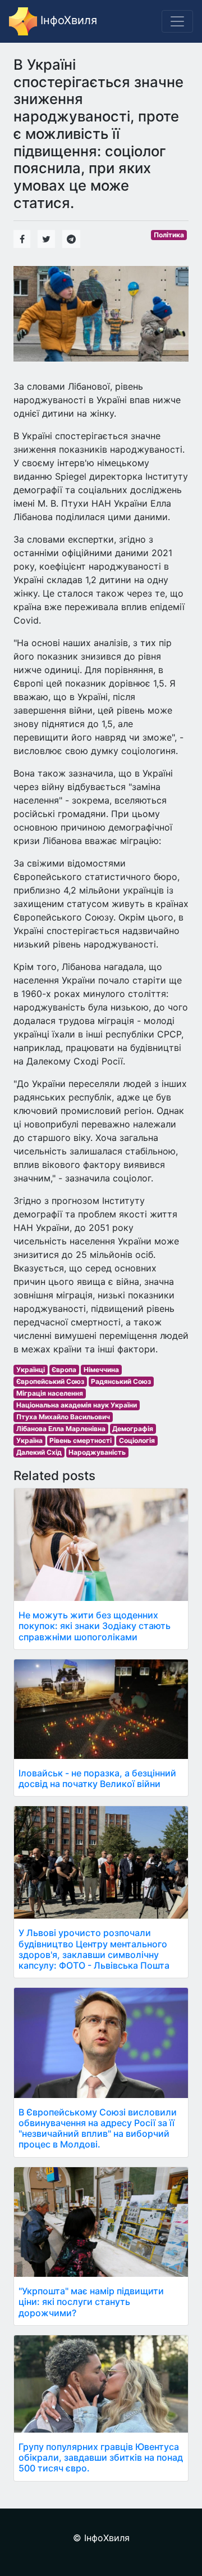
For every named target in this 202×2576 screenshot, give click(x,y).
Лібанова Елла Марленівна (61, 1429)
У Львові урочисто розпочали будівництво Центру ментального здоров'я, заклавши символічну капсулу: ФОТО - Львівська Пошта (94, 1949)
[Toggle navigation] (177, 21)
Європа (64, 1370)
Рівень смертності (81, 1440)
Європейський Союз (50, 1381)
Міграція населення (50, 1393)
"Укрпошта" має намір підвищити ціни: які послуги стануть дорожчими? (91, 2302)
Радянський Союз (121, 1381)
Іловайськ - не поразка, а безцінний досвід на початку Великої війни (97, 1778)
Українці (31, 1370)
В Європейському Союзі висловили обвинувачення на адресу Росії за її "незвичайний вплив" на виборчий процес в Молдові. (98, 2128)
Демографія (133, 1429)
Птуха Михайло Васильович (63, 1417)
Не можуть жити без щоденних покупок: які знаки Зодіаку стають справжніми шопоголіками (95, 1626)
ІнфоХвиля (67, 20)
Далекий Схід (39, 1452)
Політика (169, 235)
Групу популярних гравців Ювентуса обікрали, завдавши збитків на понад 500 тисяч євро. (101, 2457)
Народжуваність (97, 1452)
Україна (29, 1440)
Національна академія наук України (77, 1405)
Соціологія (137, 1440)
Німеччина (101, 1370)
